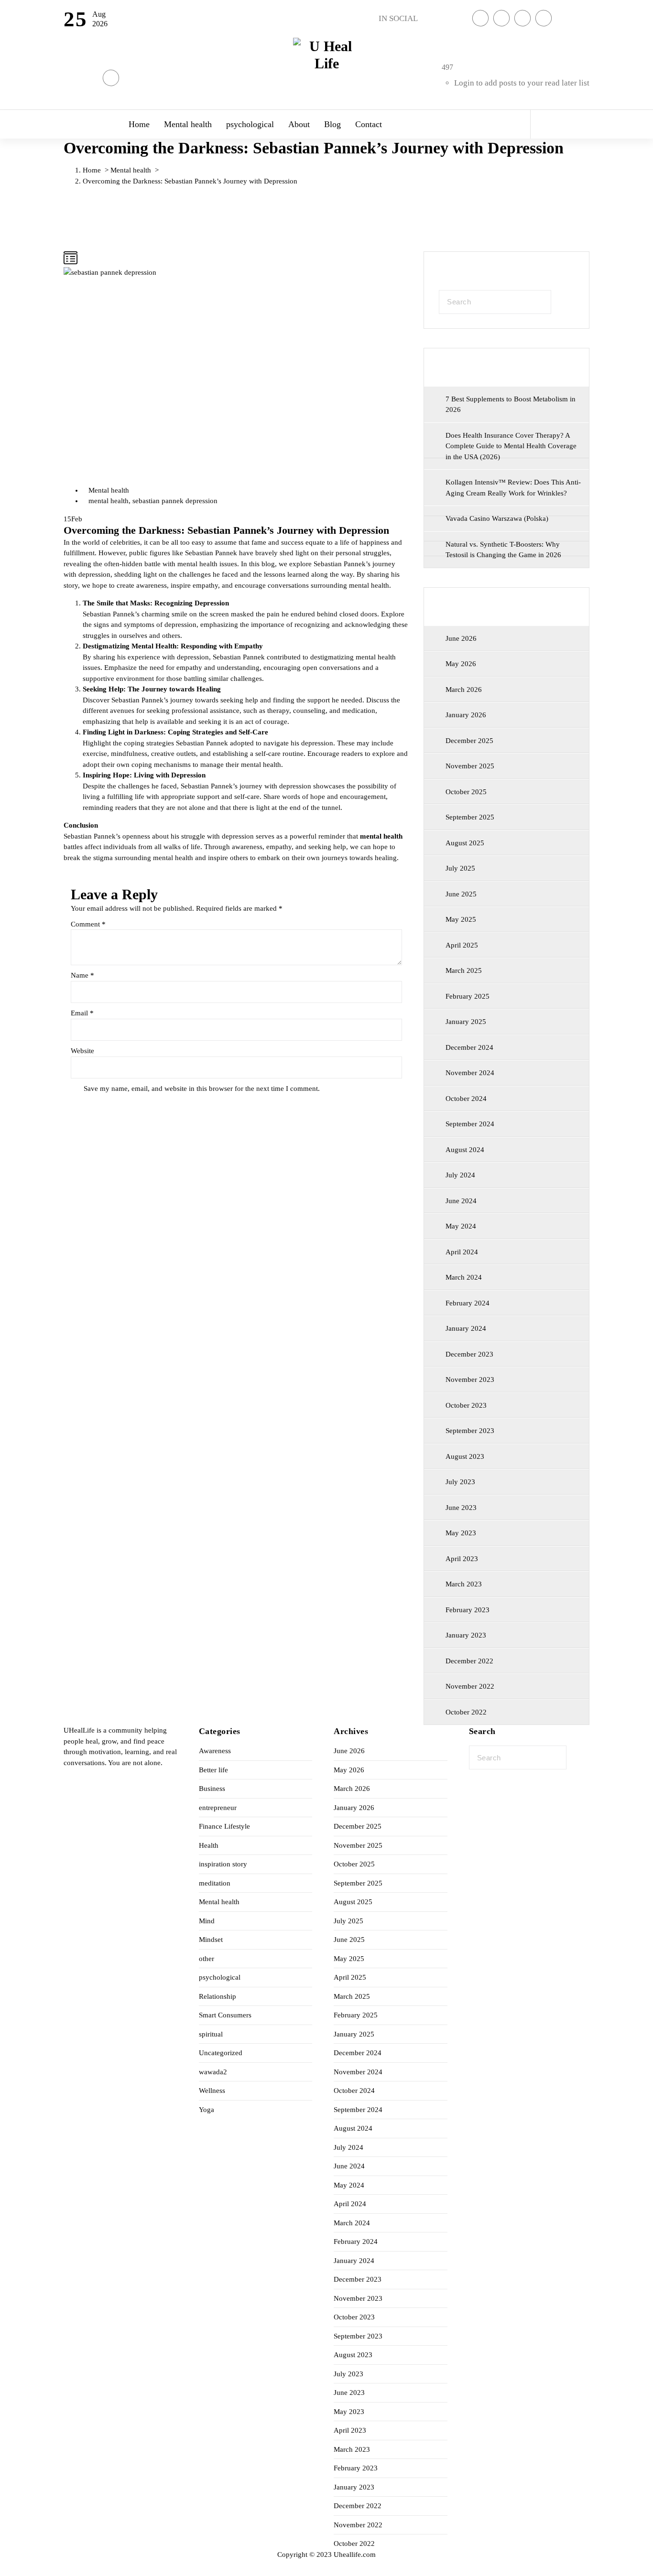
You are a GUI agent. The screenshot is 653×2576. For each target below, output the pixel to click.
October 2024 (466, 1099)
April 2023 (462, 1559)
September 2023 (470, 1431)
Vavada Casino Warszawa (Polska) (497, 518)
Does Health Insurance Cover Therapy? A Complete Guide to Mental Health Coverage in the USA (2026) (511, 446)
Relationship (218, 1996)
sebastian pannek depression (175, 501)
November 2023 (470, 1380)
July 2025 (460, 868)
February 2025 (468, 996)
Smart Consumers (225, 2015)
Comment (88, 924)
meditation (215, 1883)
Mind (207, 1921)
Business (212, 1789)
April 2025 (462, 945)
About (299, 124)
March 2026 (464, 690)
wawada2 (213, 2072)
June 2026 (461, 638)
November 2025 (470, 766)
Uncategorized (221, 2053)
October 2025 (466, 792)
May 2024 (461, 1226)
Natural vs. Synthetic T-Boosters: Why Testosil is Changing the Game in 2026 (503, 550)
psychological (250, 124)
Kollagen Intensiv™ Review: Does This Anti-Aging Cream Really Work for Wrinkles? (513, 488)
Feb (73, 519)
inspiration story (223, 1864)
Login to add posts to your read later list (522, 83)
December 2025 (469, 741)
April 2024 (462, 1252)
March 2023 (464, 1584)
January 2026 (466, 715)
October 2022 (466, 1712)
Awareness (215, 1751)
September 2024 (470, 1124)
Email (82, 1013)
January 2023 (466, 1635)
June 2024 (461, 1201)
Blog (332, 124)
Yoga (207, 2110)
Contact (369, 124)
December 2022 (469, 1661)
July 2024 (460, 1175)
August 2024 (465, 1150)
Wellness (212, 2091)
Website (82, 1051)
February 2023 (468, 1610)
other (207, 1959)
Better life (213, 1770)
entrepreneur (218, 1808)
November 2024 (470, 1073)
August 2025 (465, 843)
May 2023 (461, 1533)
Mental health (188, 124)
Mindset (211, 1940)
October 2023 (466, 1405)
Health (209, 1845)
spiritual (211, 2034)
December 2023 (469, 1354)
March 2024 (464, 1277)
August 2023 (465, 1456)
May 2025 (461, 919)
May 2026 (461, 664)
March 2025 (464, 970)
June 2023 (461, 1508)
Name (82, 975)
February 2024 (468, 1303)
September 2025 (470, 817)
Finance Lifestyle (224, 1826)
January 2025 (466, 1022)
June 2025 (461, 894)
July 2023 (460, 1482)
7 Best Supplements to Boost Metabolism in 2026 (511, 404)
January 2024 (466, 1328)
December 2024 (469, 1047)
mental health (109, 501)
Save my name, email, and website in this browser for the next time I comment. (202, 1089)
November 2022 (470, 1686)
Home (139, 124)
